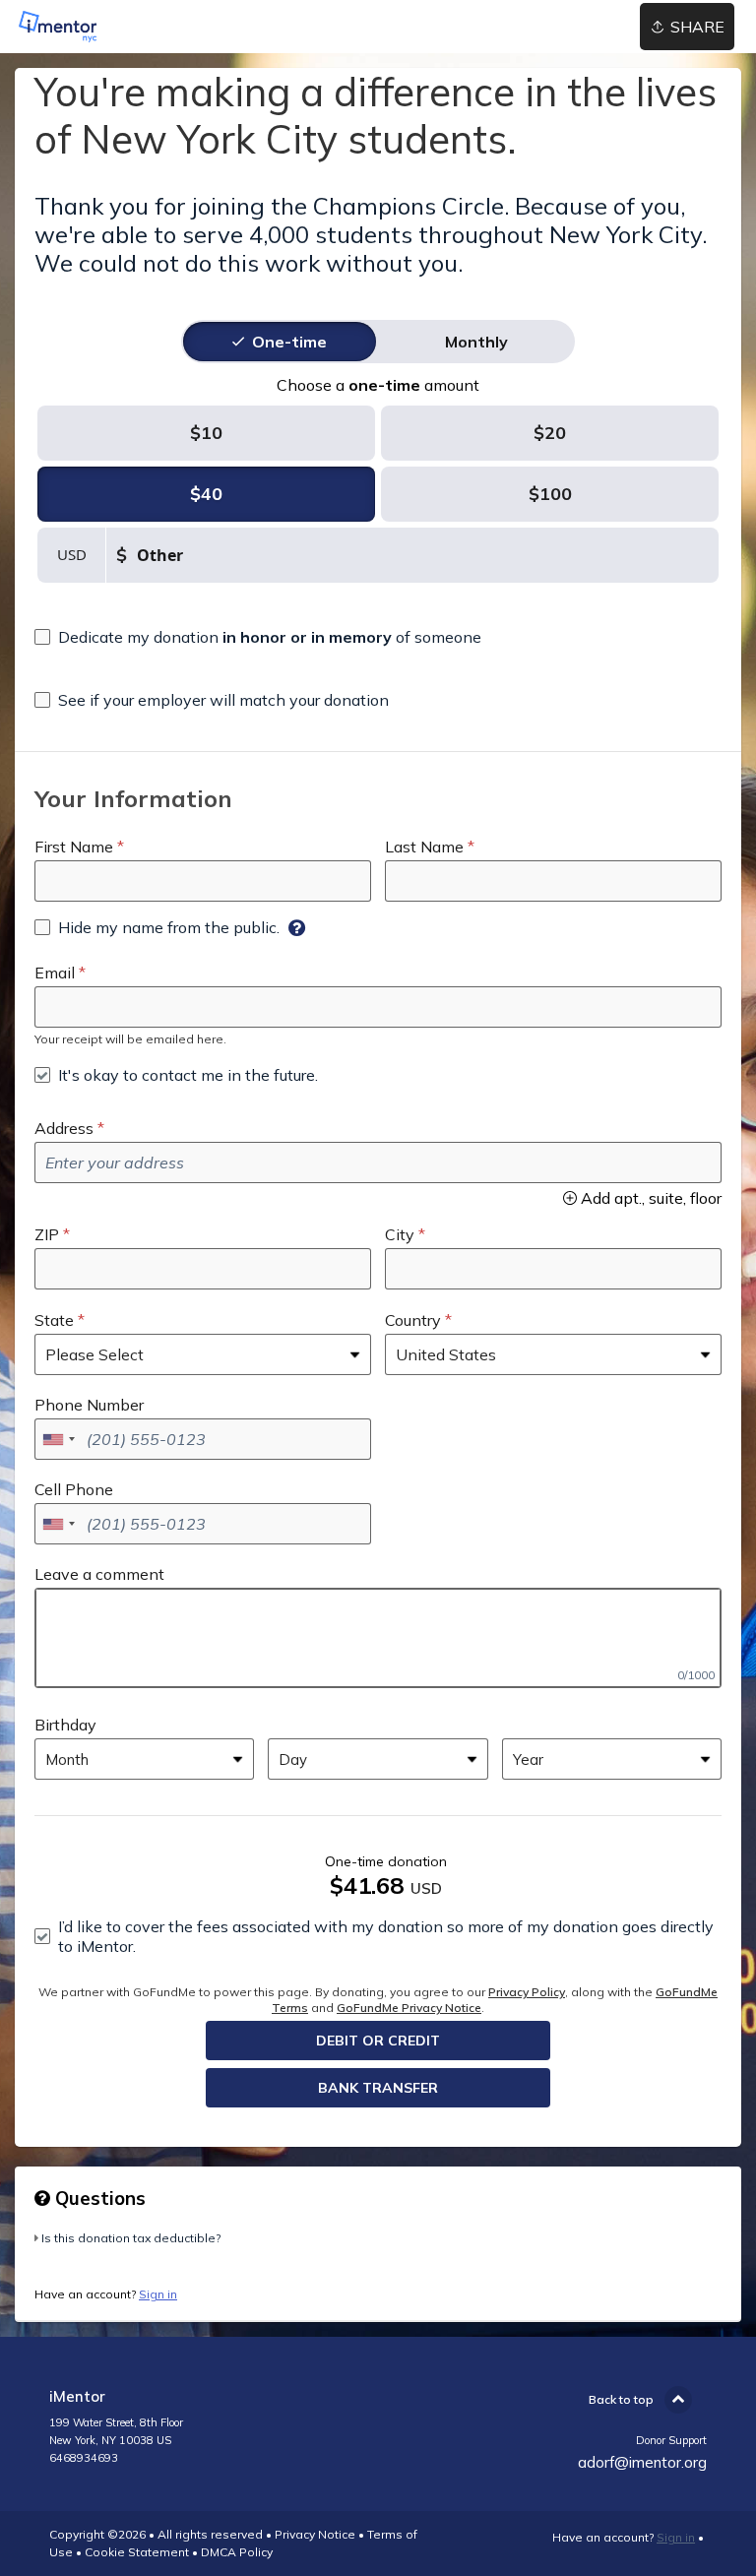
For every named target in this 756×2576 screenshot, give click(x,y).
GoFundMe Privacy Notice (409, 2008)
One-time (289, 342)
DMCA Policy (237, 2552)
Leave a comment (99, 1574)
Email (55, 973)
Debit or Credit (378, 2041)
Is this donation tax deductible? (131, 2238)
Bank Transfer (378, 2088)
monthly (476, 342)
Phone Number (89, 1405)
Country (413, 1320)
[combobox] (58, 1439)
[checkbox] (258, 637)
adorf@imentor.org (642, 2462)
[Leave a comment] (378, 1638)
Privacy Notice (315, 2534)
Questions (98, 2198)
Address (64, 1128)
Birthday (65, 1725)
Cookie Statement (137, 2552)
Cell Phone (74, 1489)
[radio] (289, 342)
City (400, 1234)
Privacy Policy (527, 1992)
